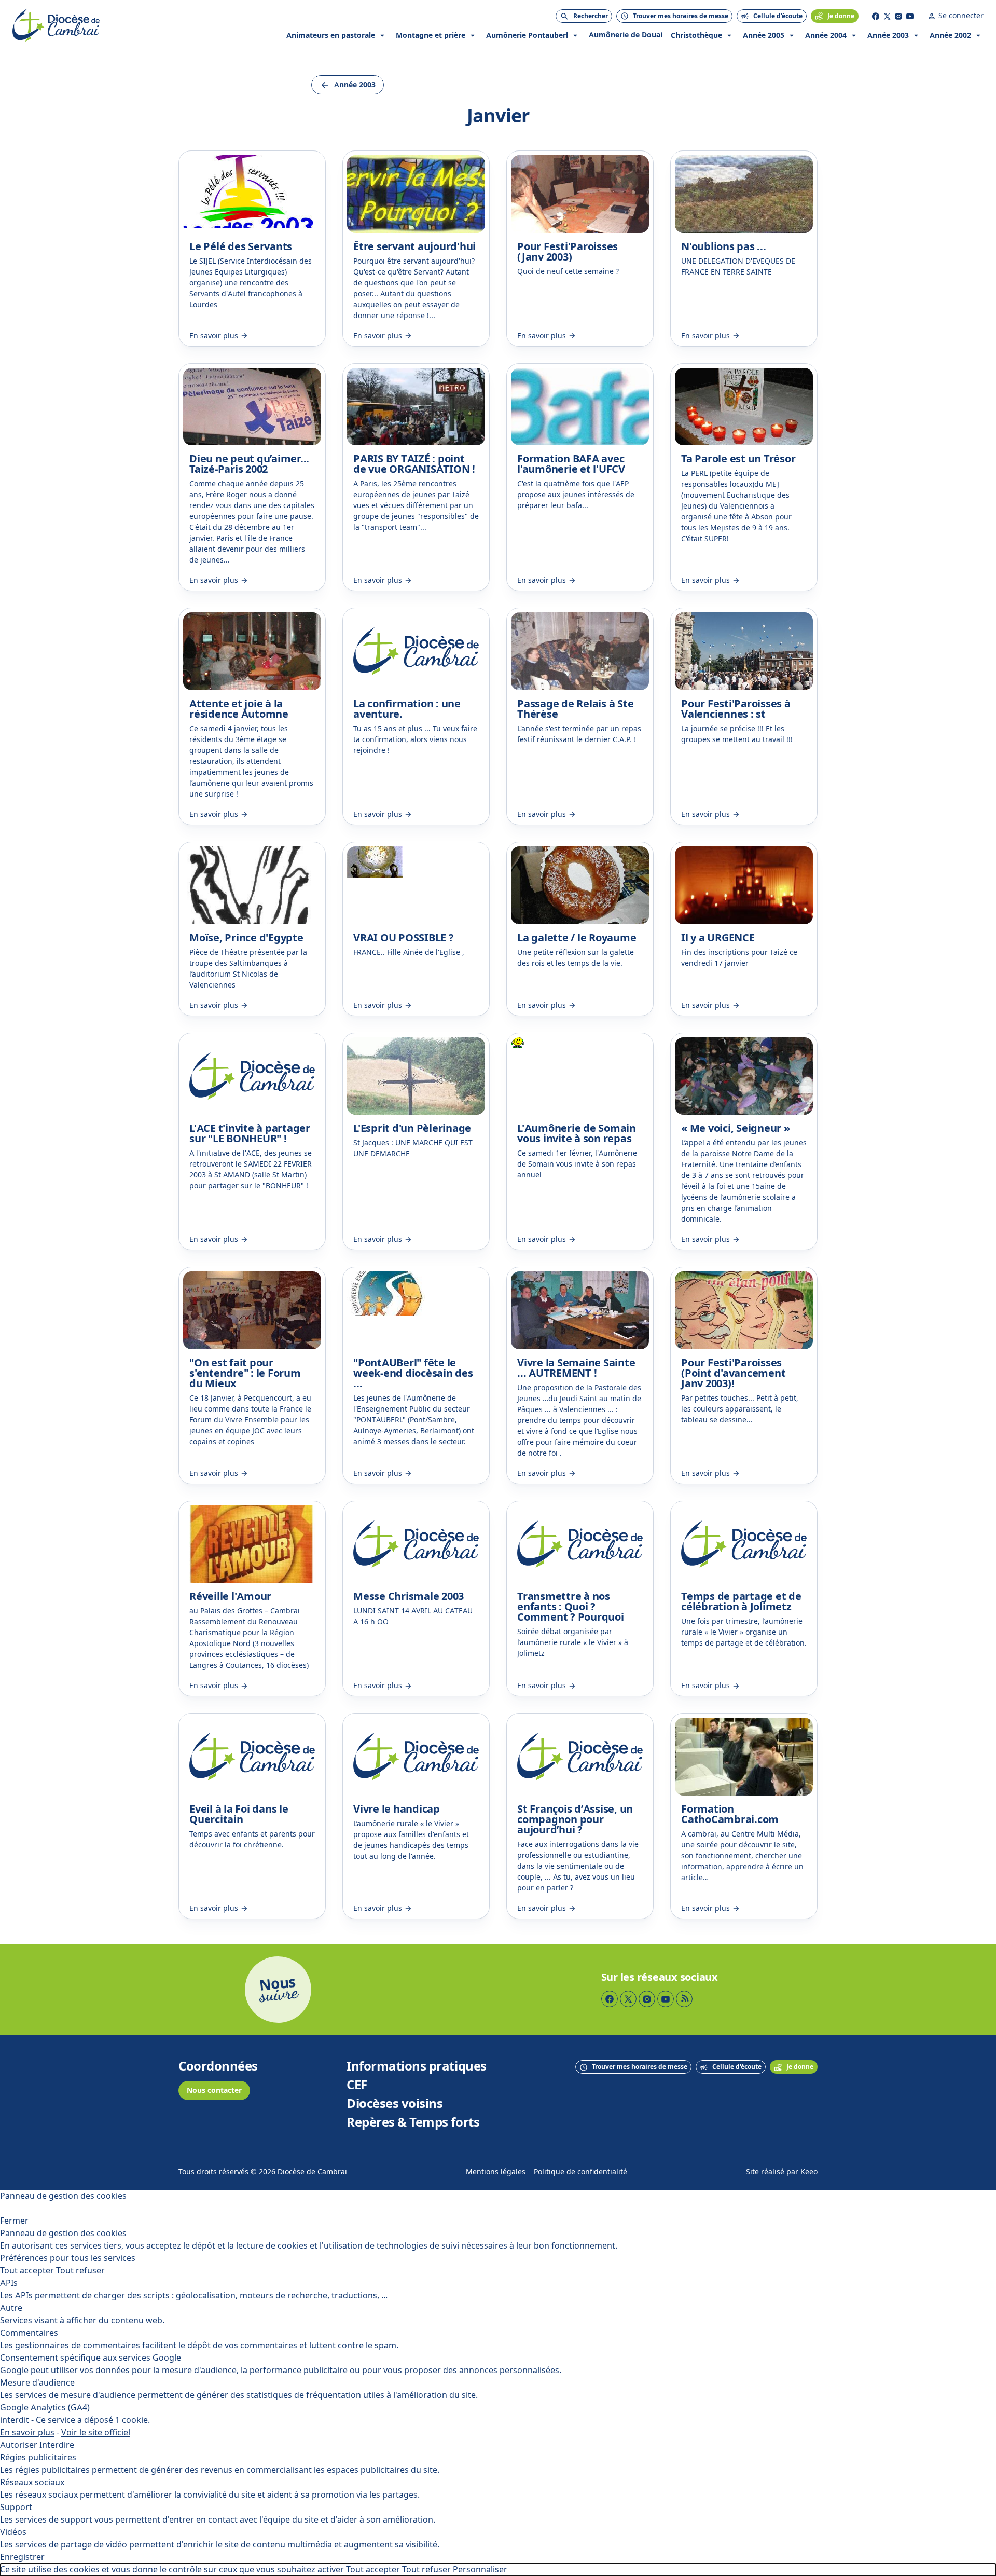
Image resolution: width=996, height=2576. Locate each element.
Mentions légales (496, 2172)
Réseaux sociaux (32, 2482)
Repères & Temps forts (413, 2122)
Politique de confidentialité (580, 2172)
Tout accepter (27, 2271)
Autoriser (19, 2445)
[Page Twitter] (887, 16)
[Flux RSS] (684, 1999)
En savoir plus (27, 2433)
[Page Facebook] (876, 16)
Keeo (809, 2172)
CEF (357, 2085)
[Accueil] (56, 25)
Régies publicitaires (38, 2457)
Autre (11, 2308)
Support (16, 2507)
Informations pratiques (416, 2066)
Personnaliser (480, 2570)
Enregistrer (22, 2557)
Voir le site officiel (96, 2433)
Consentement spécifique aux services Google (91, 2358)
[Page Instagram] (898, 16)
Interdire (57, 2445)
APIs (9, 2283)
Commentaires (29, 2333)
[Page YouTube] (910, 16)
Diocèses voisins (395, 2104)
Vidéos (13, 2532)
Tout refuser (80, 2271)
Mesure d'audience (37, 2383)
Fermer (14, 2221)
